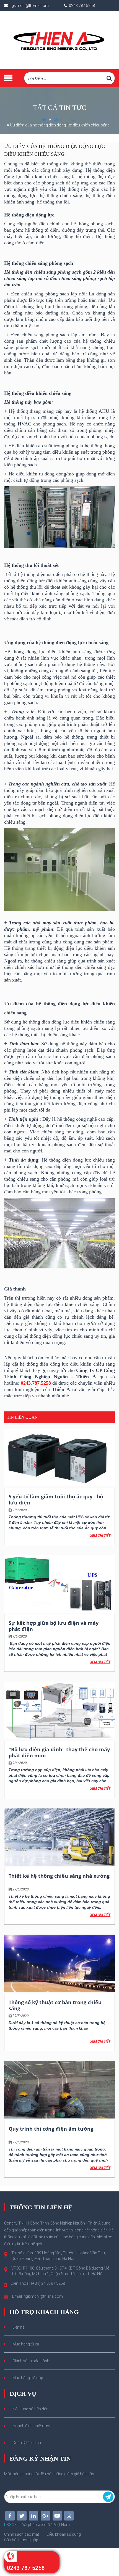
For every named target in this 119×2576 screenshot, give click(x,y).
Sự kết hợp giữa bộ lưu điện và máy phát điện (54, 1626)
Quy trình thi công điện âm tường (51, 2129)
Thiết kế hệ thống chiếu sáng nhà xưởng (59, 1876)
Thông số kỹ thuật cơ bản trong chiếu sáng (55, 2005)
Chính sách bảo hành (31, 2361)
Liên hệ (18, 2327)
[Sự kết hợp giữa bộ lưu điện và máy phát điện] (59, 1584)
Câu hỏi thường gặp (21, 2540)
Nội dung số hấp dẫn (30, 2409)
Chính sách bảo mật (22, 2534)
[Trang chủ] (59, 40)
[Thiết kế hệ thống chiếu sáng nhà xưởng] (59, 1837)
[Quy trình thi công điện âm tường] (59, 2090)
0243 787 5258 (26, 2568)
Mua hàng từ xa (26, 2344)
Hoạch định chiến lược (32, 2426)
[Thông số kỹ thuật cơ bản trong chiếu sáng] (59, 1963)
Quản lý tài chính (27, 2443)
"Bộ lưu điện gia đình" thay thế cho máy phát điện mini (59, 1752)
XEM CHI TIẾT (100, 1536)
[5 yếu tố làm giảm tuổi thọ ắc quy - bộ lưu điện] (59, 1458)
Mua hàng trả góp (28, 2378)
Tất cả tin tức (63, 120)
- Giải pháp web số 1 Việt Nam (37, 2525)
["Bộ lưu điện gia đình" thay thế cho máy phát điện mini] (59, 1710)
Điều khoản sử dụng (64, 2534)
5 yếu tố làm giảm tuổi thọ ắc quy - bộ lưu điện (56, 1499)
